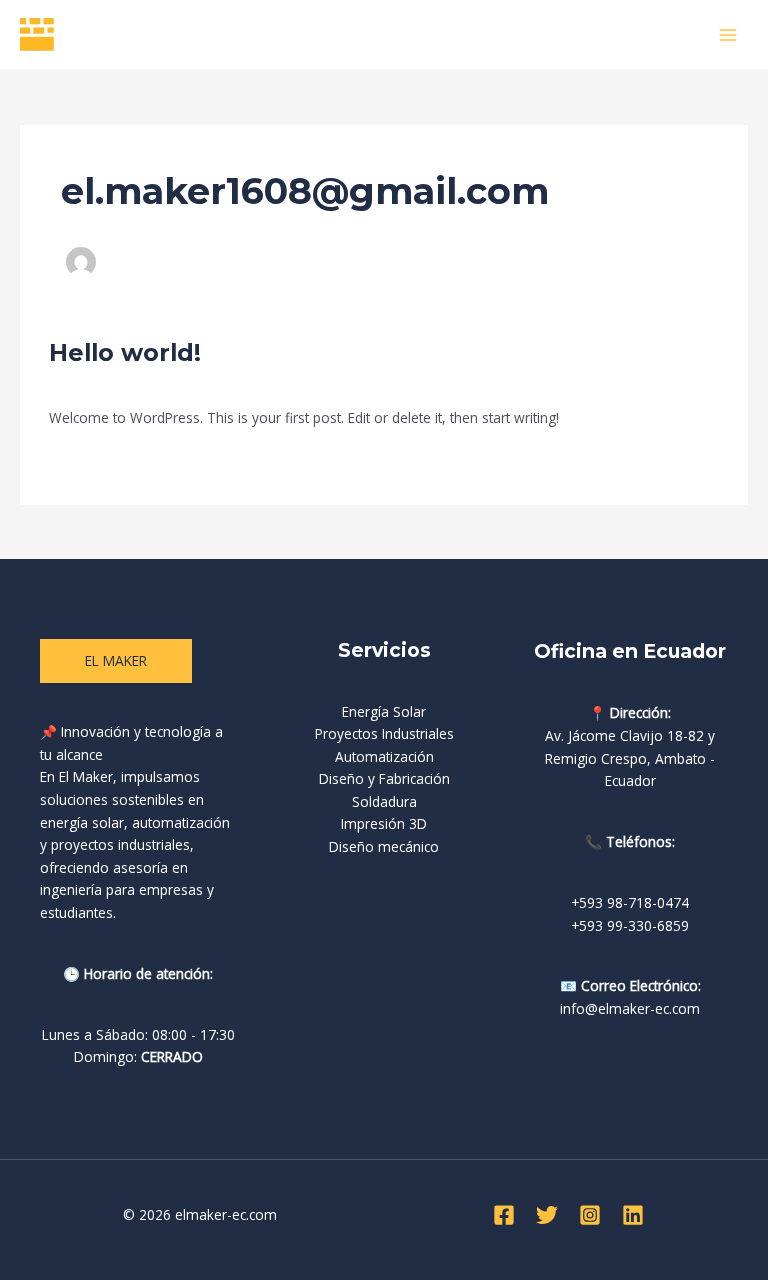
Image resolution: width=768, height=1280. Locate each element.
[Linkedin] (633, 1215)
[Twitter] (547, 1215)
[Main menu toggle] (728, 34)
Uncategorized (192, 383)
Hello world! (125, 352)
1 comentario (91, 383)
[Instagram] (590, 1215)
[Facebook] (504, 1215)
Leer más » (84, 461)
